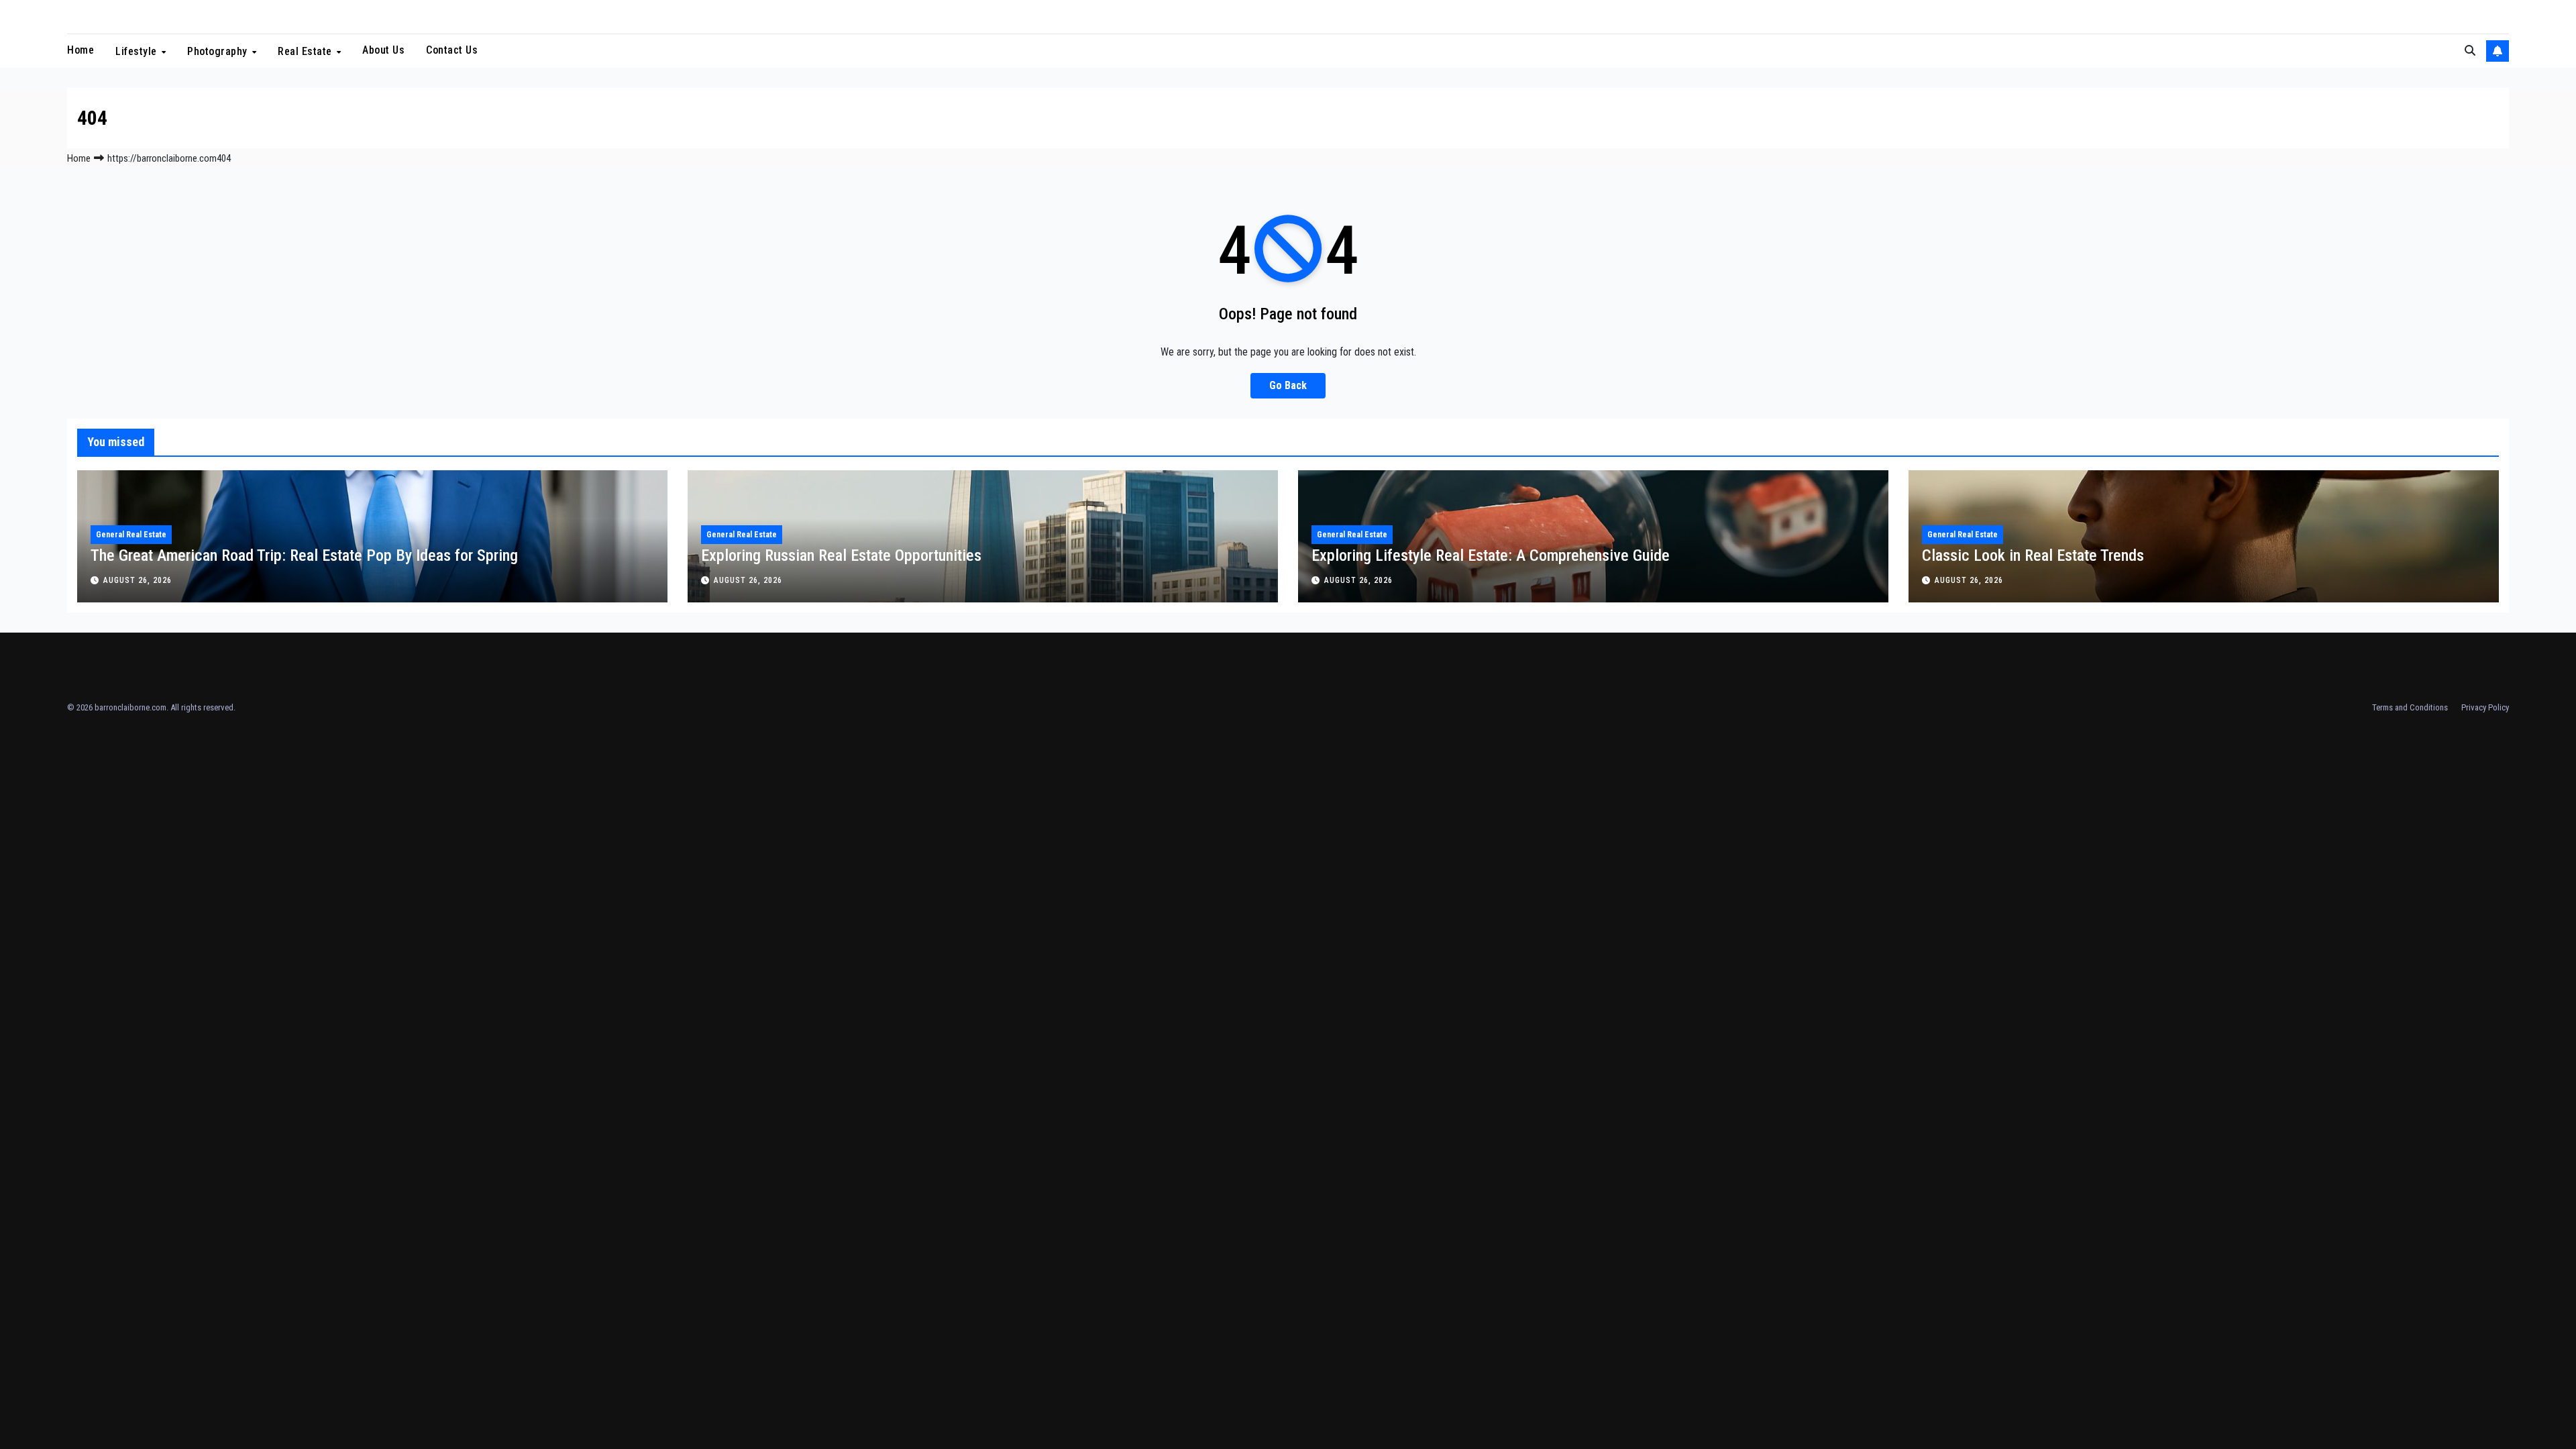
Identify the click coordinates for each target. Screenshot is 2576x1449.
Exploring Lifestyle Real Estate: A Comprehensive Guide (1491, 555)
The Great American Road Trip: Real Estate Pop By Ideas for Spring (304, 555)
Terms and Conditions (2410, 707)
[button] (2470, 51)
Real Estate (306, 51)
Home (80, 50)
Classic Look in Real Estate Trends (2033, 555)
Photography (219, 51)
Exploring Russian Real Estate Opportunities (841, 555)
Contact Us (452, 50)
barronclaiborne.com (130, 707)
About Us (383, 50)
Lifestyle (138, 51)
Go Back (1288, 385)
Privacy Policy (2485, 707)
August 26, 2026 (138, 580)
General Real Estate (131, 535)
